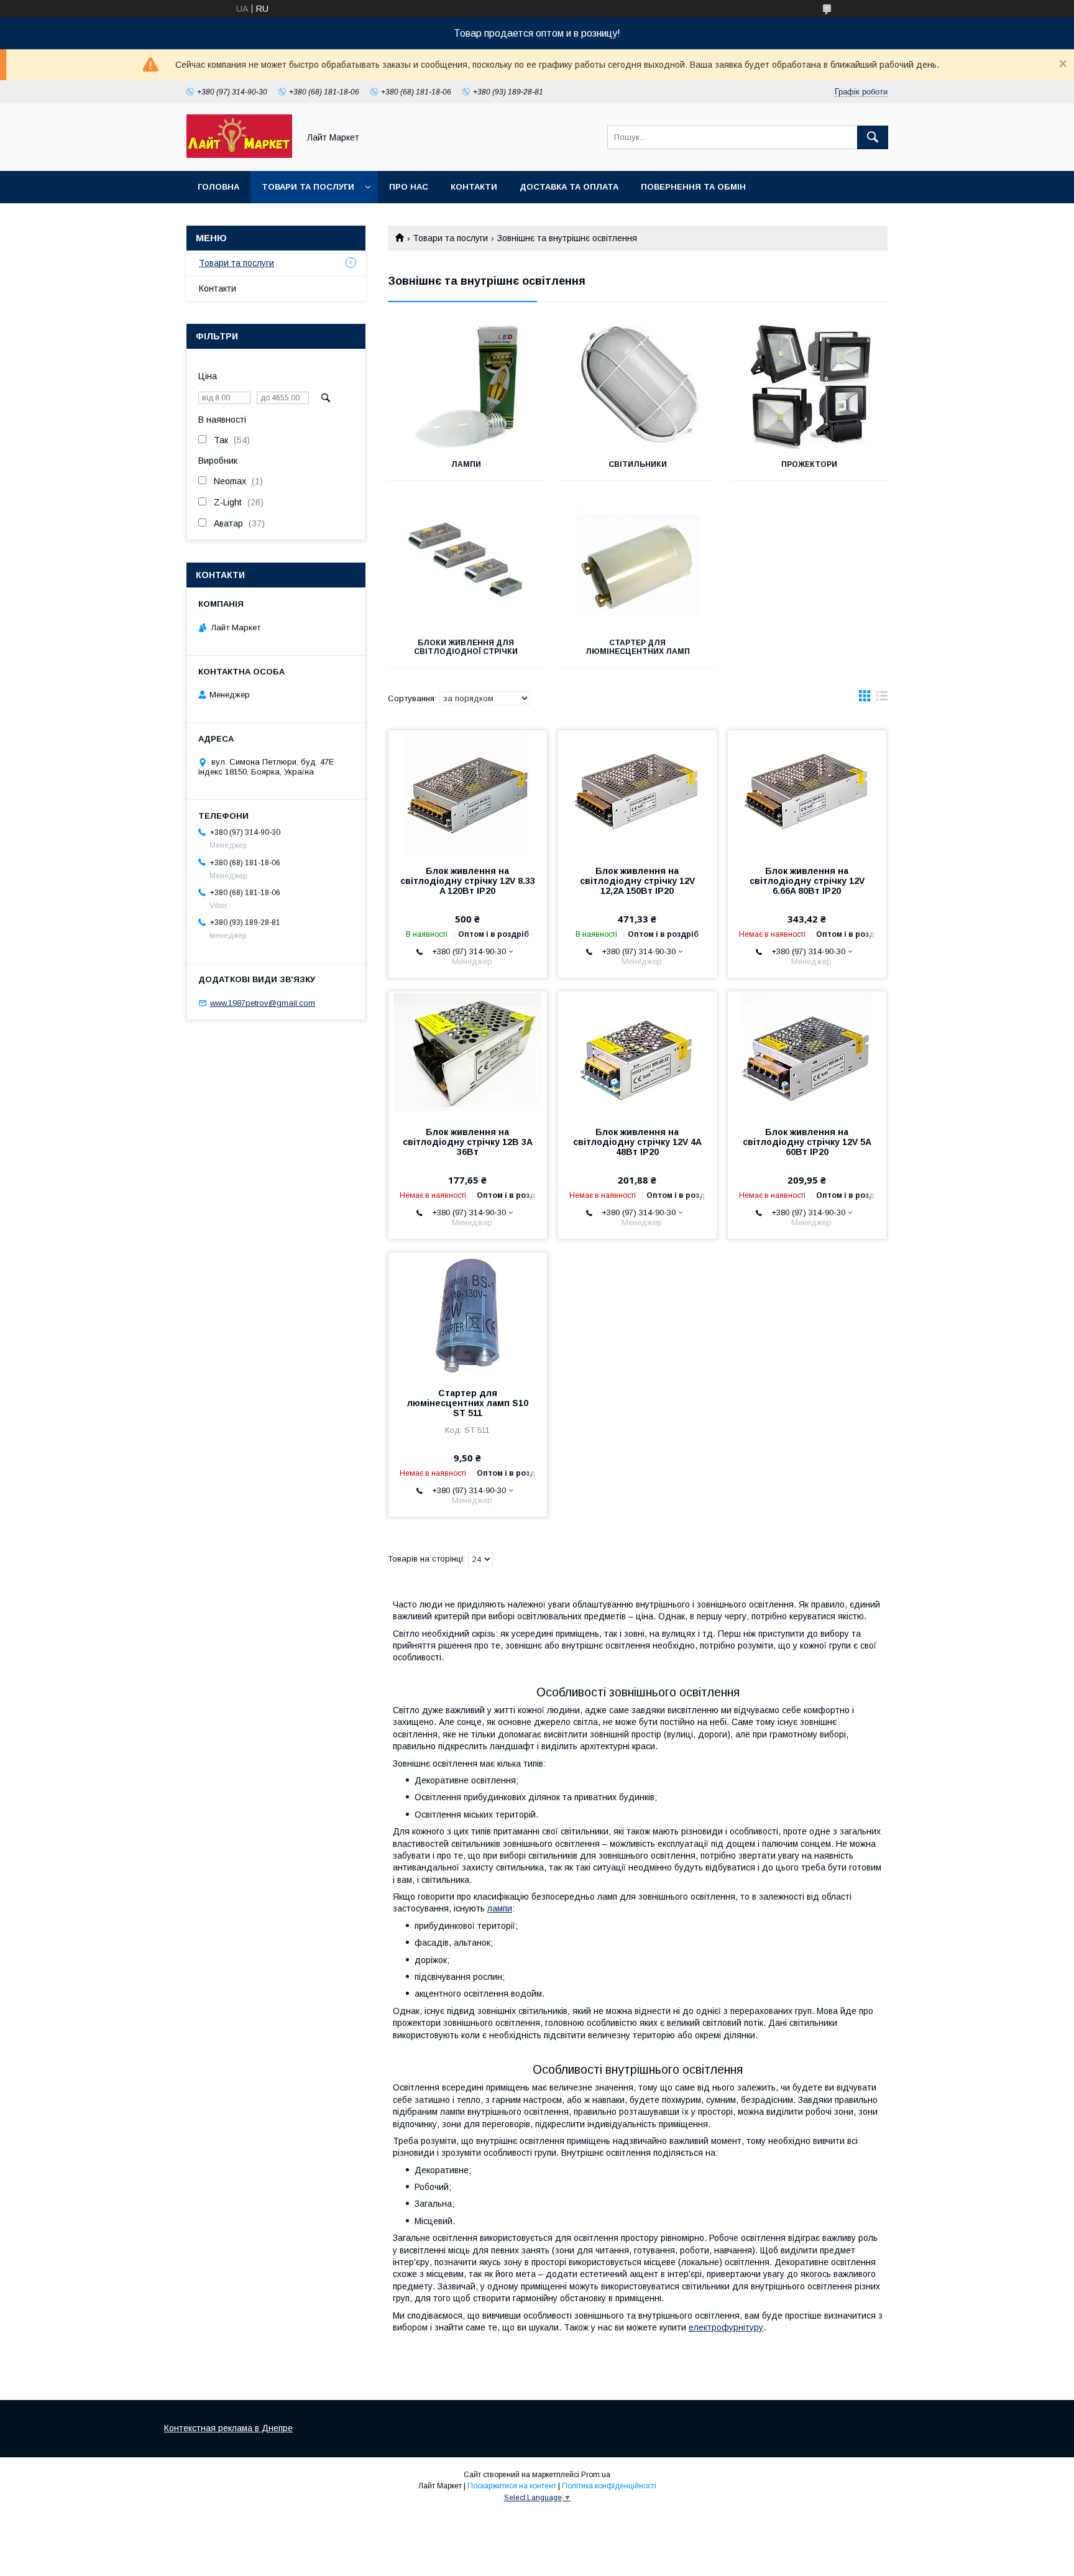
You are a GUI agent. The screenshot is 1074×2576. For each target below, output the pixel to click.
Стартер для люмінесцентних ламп (638, 647)
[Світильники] (638, 387)
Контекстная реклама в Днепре (228, 2428)
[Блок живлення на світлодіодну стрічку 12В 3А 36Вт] (468, 1054)
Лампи (466, 464)
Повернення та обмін (693, 187)
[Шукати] (873, 137)
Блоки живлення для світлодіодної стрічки (466, 647)
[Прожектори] (810, 387)
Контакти (474, 187)
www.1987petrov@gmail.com (263, 1003)
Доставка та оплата (569, 187)
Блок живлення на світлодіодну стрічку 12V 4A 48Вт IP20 (637, 1142)
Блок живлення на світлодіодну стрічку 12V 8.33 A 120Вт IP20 (468, 881)
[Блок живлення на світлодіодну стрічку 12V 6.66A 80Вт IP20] (807, 793)
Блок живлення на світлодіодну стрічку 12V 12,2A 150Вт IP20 (637, 881)
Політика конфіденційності (609, 2486)
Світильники (638, 464)
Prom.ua (596, 2475)
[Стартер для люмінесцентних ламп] (638, 565)
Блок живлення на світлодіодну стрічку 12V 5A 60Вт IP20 (807, 1142)
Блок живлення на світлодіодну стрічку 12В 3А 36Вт (468, 1142)
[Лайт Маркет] (239, 155)
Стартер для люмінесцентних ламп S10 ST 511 (468, 1403)
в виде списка (882, 699)
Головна (218, 187)
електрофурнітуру (726, 2327)
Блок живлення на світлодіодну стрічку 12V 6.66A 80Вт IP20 (807, 881)
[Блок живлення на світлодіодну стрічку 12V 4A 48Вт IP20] (637, 1054)
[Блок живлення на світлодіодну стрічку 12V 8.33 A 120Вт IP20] (468, 793)
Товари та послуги (308, 187)
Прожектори (809, 464)
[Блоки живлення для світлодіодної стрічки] (466, 565)
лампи (500, 1908)
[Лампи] (466, 387)
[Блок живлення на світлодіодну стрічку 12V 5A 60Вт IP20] (807, 1054)
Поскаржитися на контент (512, 2486)
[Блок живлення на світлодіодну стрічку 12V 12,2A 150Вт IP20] (637, 793)
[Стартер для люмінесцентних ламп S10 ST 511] (468, 1315)
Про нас (409, 187)
